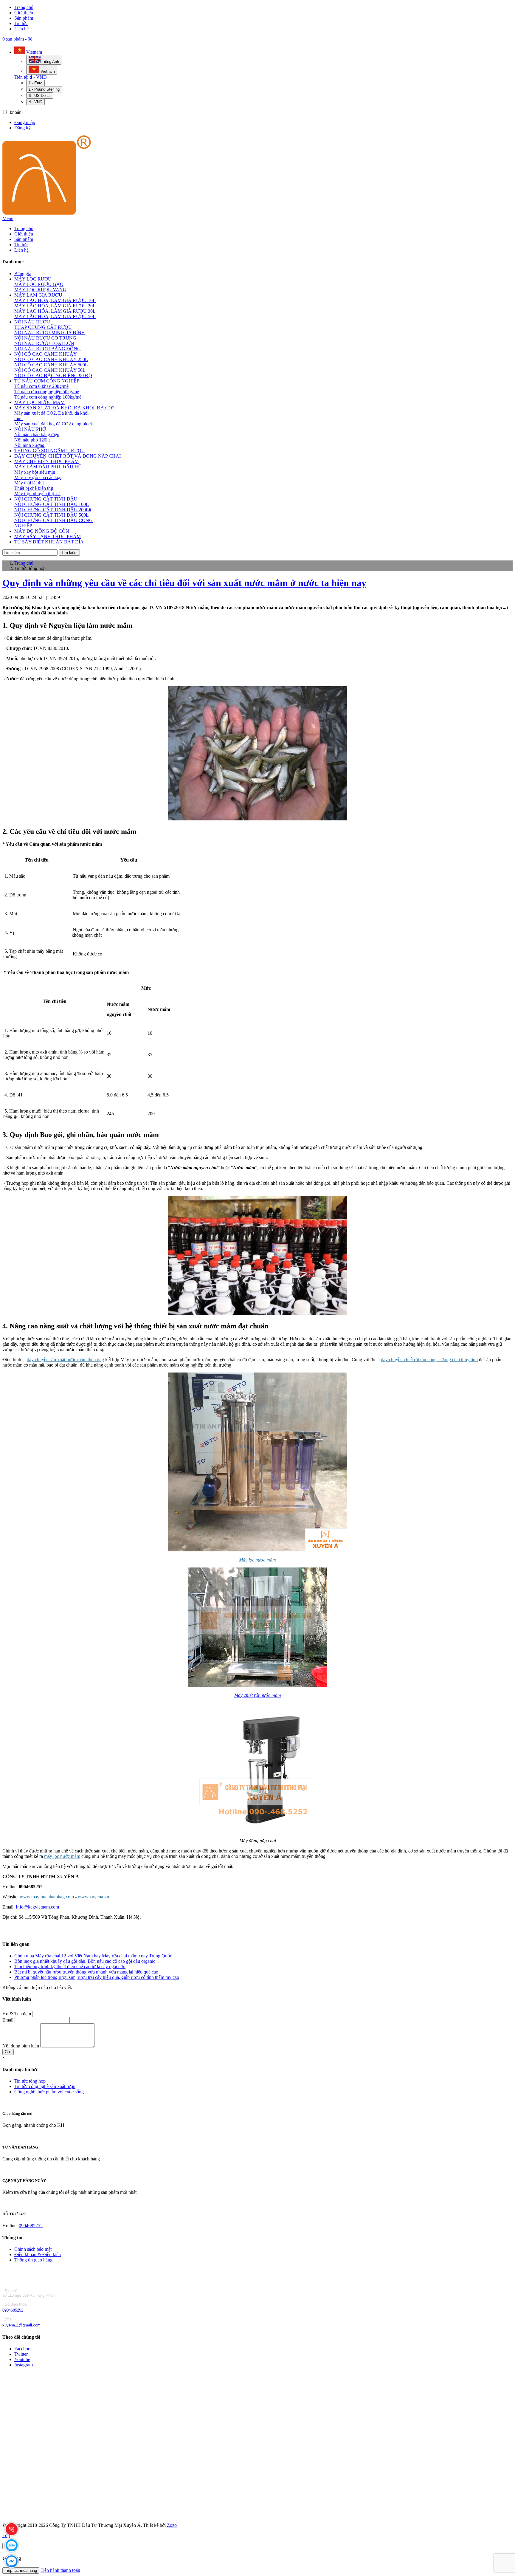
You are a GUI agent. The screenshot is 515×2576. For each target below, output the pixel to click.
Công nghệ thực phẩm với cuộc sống (49, 2092)
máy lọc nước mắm (62, 1856)
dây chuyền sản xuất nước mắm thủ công (65, 1360)
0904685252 (31, 2226)
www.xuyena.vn (93, 1897)
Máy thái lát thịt (29, 483)
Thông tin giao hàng (33, 2260)
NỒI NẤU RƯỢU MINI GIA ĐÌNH (50, 333)
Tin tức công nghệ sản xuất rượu (45, 2086)
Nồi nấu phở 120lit (32, 440)
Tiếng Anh (50, 62)
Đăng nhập (25, 122)
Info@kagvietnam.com (37, 1907)
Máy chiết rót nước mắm (258, 1695)
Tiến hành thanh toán (60, 2570)
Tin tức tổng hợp (30, 2081)
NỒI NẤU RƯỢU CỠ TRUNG (45, 338)
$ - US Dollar (40, 96)
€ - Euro (35, 83)
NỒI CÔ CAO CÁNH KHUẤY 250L (51, 359)
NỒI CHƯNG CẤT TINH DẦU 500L (52, 515)
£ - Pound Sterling (44, 89)
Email (8, 2020)
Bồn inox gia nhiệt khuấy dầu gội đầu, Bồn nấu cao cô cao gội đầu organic (85, 1961)
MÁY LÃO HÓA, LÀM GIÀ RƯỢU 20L (55, 306)
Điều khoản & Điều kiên (38, 2254)
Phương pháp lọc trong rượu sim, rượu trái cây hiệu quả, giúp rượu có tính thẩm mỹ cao (97, 1977)
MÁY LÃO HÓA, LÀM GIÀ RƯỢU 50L (55, 316)
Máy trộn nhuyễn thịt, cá (37, 494)
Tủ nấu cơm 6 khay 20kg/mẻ (41, 386)
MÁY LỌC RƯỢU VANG (40, 290)
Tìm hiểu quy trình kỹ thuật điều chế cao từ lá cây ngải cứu (70, 1967)
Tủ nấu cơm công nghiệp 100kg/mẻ (48, 397)
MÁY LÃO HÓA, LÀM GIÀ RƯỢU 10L (55, 300)
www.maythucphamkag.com (47, 1897)
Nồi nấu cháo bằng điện (37, 435)
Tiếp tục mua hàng (21, 2570)
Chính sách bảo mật (33, 2249)
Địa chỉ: (11, 2291)
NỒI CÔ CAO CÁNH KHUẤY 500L (51, 365)
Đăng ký (23, 128)
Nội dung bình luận (21, 2046)
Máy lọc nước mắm (257, 1560)
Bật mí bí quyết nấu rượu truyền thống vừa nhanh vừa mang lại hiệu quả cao (86, 1972)
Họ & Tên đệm (17, 2014)
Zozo (172, 2525)
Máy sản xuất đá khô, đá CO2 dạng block (54, 424)
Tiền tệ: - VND (31, 77)
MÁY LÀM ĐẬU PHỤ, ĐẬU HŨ (48, 467)
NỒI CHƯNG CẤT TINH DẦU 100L (52, 504)
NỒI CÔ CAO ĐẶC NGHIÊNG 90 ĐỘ (53, 375)
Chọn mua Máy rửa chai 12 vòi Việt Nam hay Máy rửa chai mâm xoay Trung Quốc (93, 1956)
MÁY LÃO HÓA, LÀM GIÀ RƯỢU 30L (55, 311)
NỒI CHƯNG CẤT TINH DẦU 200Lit (53, 510)
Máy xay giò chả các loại (38, 477)
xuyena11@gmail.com (21, 2325)
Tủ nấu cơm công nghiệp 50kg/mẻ (47, 392)
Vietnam (34, 52)
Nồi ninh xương (29, 445)
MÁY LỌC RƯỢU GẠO (39, 284)
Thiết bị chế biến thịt (34, 488)
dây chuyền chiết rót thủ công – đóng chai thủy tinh (429, 1360)
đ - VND (35, 102)
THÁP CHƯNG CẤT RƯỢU (43, 327)
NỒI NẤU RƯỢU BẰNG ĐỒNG (48, 349)
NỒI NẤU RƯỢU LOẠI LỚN (44, 343)
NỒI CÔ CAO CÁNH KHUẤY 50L (50, 370)
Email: (9, 2319)
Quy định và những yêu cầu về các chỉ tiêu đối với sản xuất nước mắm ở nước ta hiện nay (184, 583)
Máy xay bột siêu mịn (35, 472)
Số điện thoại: (16, 2304)
